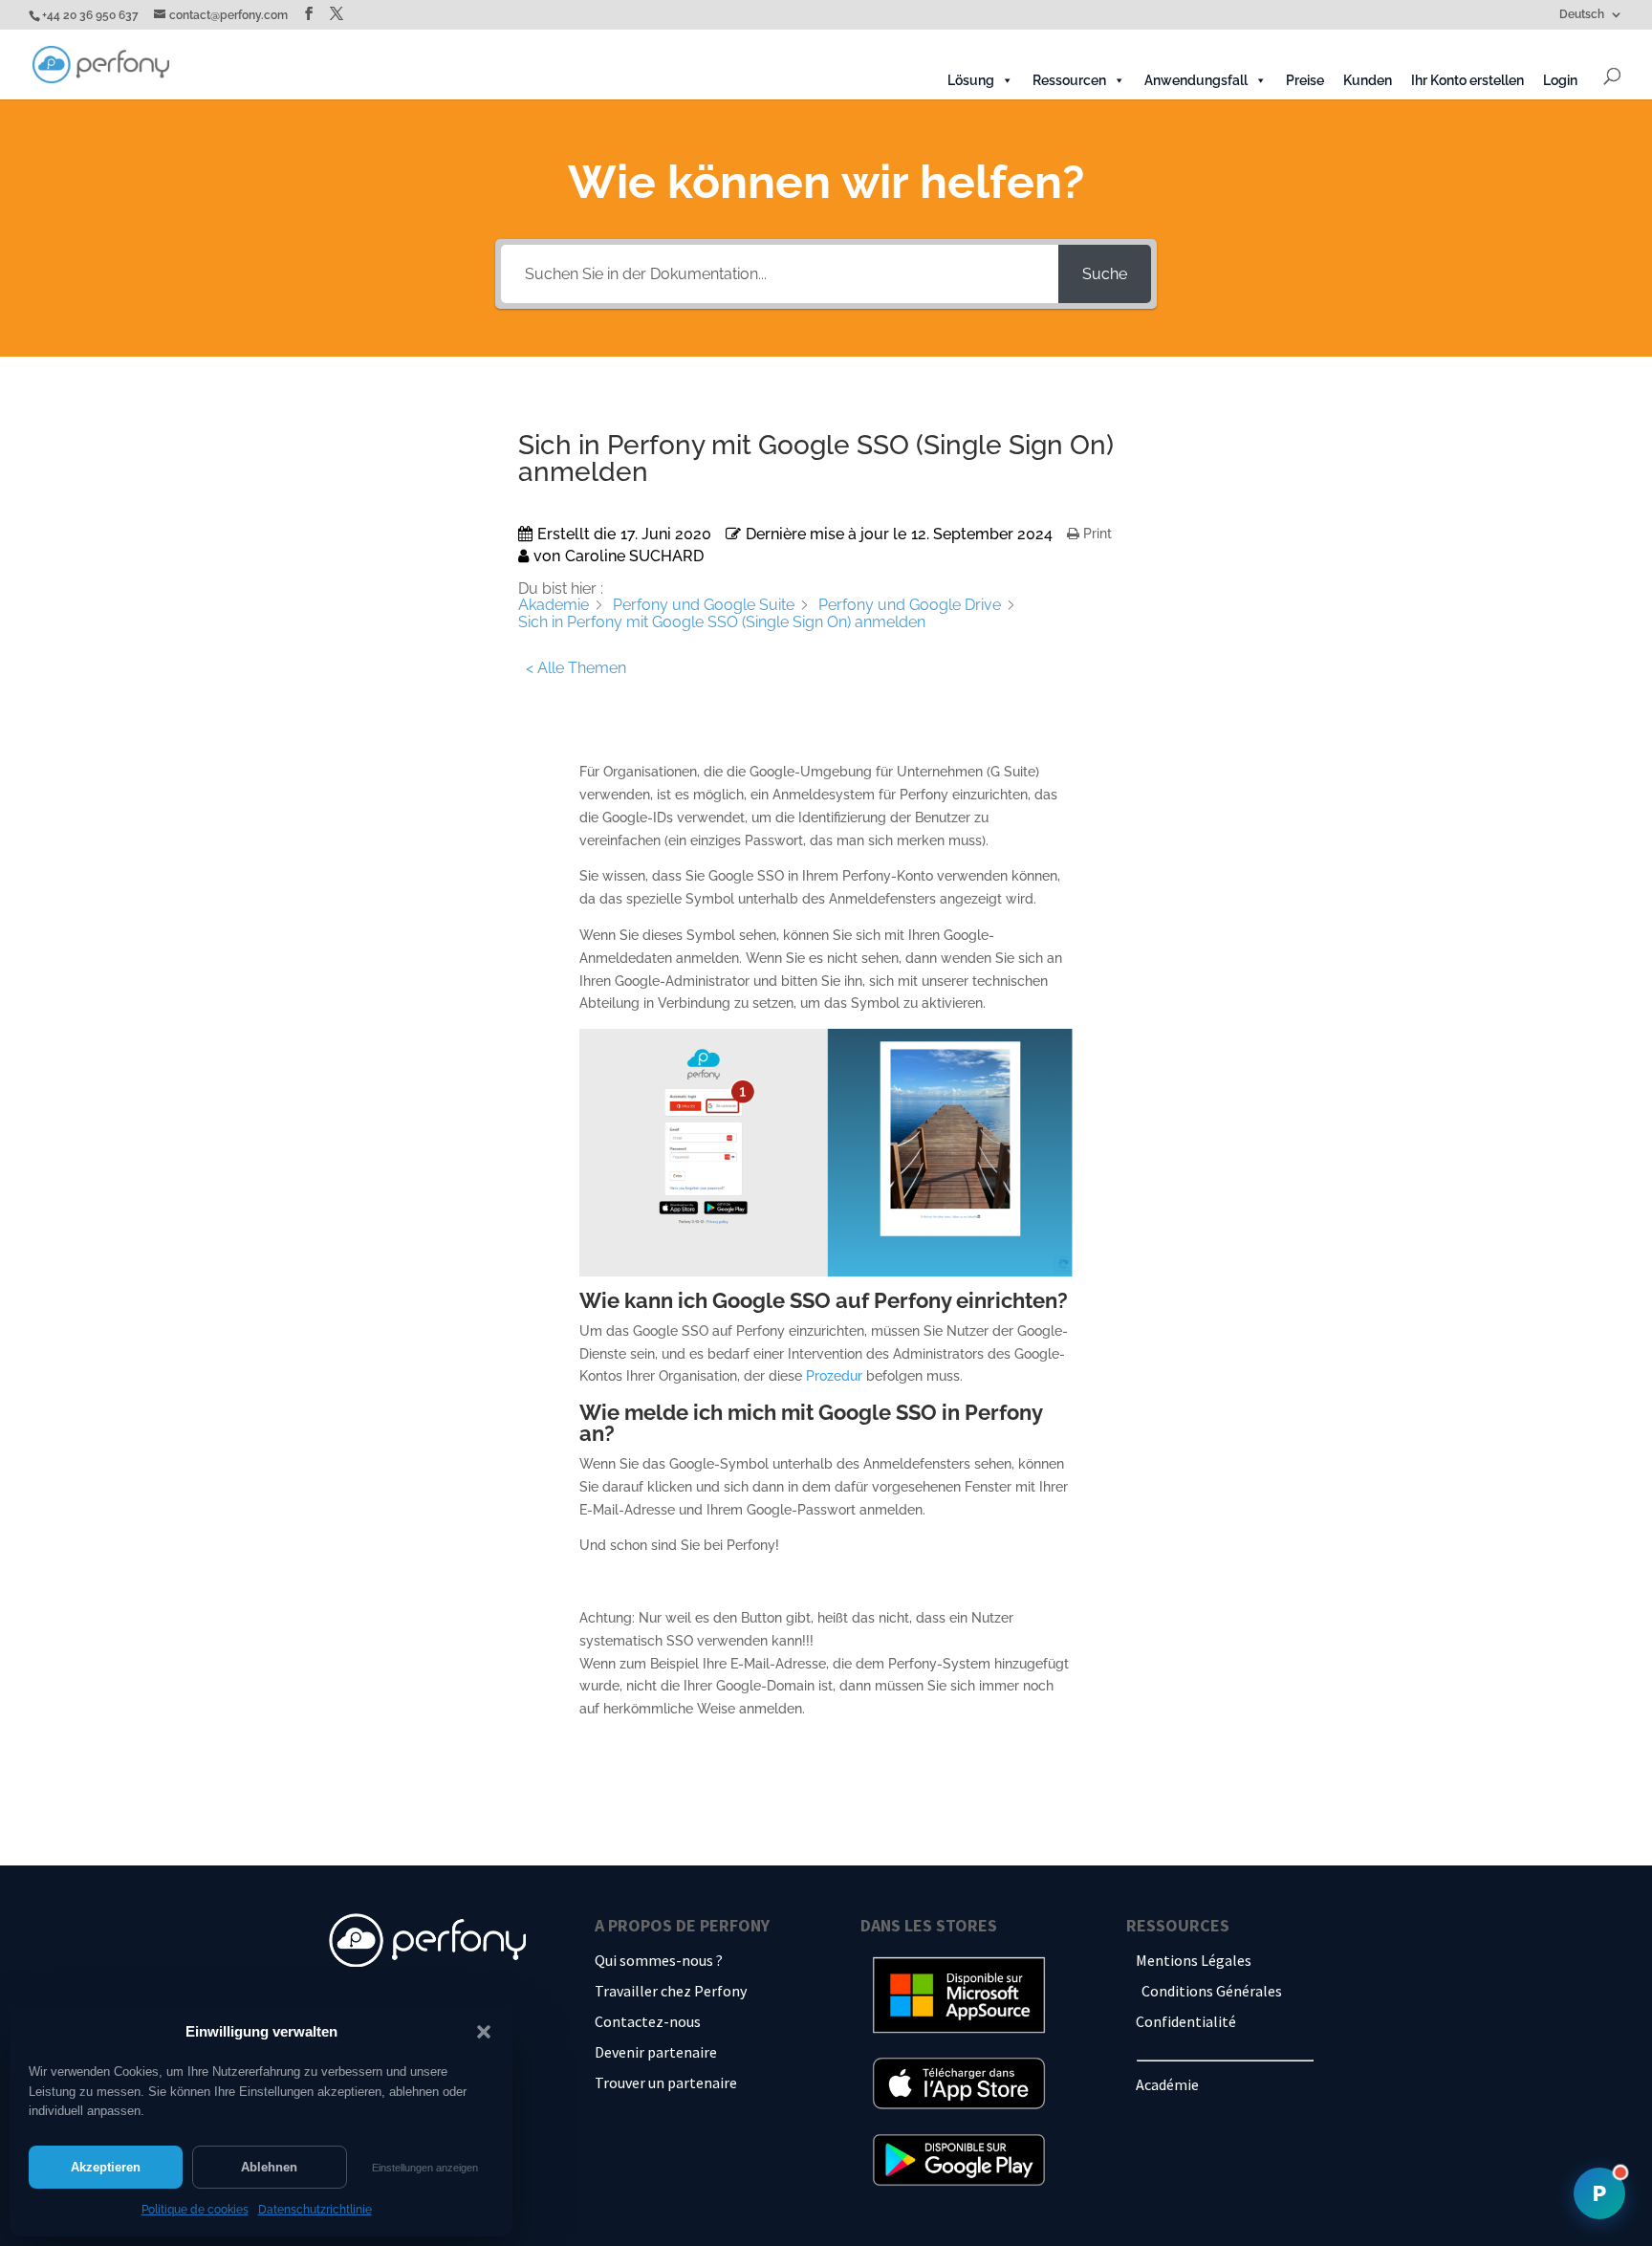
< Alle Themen (576, 668)
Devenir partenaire (656, 2052)
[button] (484, 2032)
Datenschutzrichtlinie (315, 2210)
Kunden (1368, 80)
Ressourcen (1069, 80)
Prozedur (834, 1376)
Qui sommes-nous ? (659, 1960)
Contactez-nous (648, 2021)
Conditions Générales (1212, 1991)
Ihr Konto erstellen (1467, 80)
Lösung (971, 80)
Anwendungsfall (1196, 80)
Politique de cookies (195, 2210)
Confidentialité (1186, 2021)
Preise (1305, 80)
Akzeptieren (106, 2167)
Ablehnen (269, 2167)
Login (1560, 80)
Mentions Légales (1194, 1960)
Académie (1167, 2084)
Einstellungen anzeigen (425, 2168)
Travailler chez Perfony (671, 1991)
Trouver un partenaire (666, 2082)
